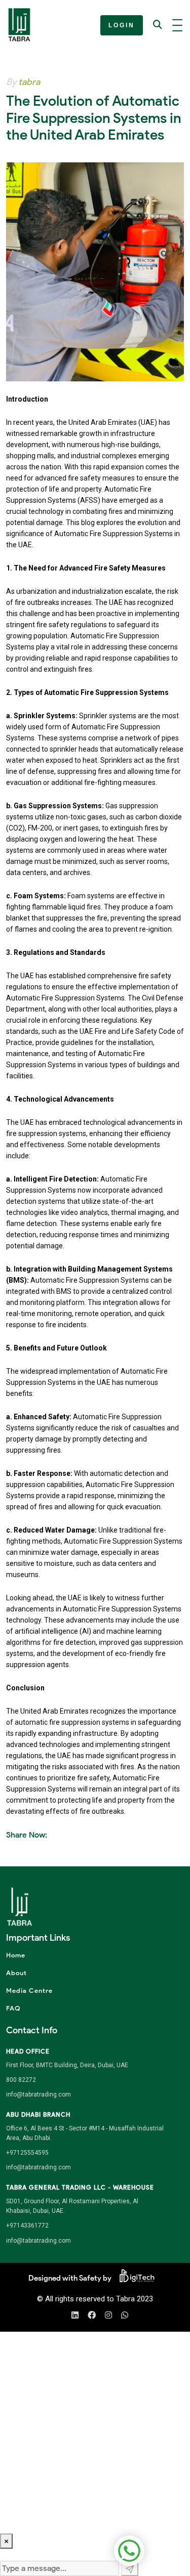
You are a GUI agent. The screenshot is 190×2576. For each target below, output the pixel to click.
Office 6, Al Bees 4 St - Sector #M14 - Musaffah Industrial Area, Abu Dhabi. (85, 2133)
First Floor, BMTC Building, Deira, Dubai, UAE (67, 2065)
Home (16, 1955)
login (122, 25)
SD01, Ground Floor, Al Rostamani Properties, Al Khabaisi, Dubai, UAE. (72, 2206)
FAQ (13, 2008)
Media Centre (29, 1991)
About (16, 1973)
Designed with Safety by (70, 2278)
